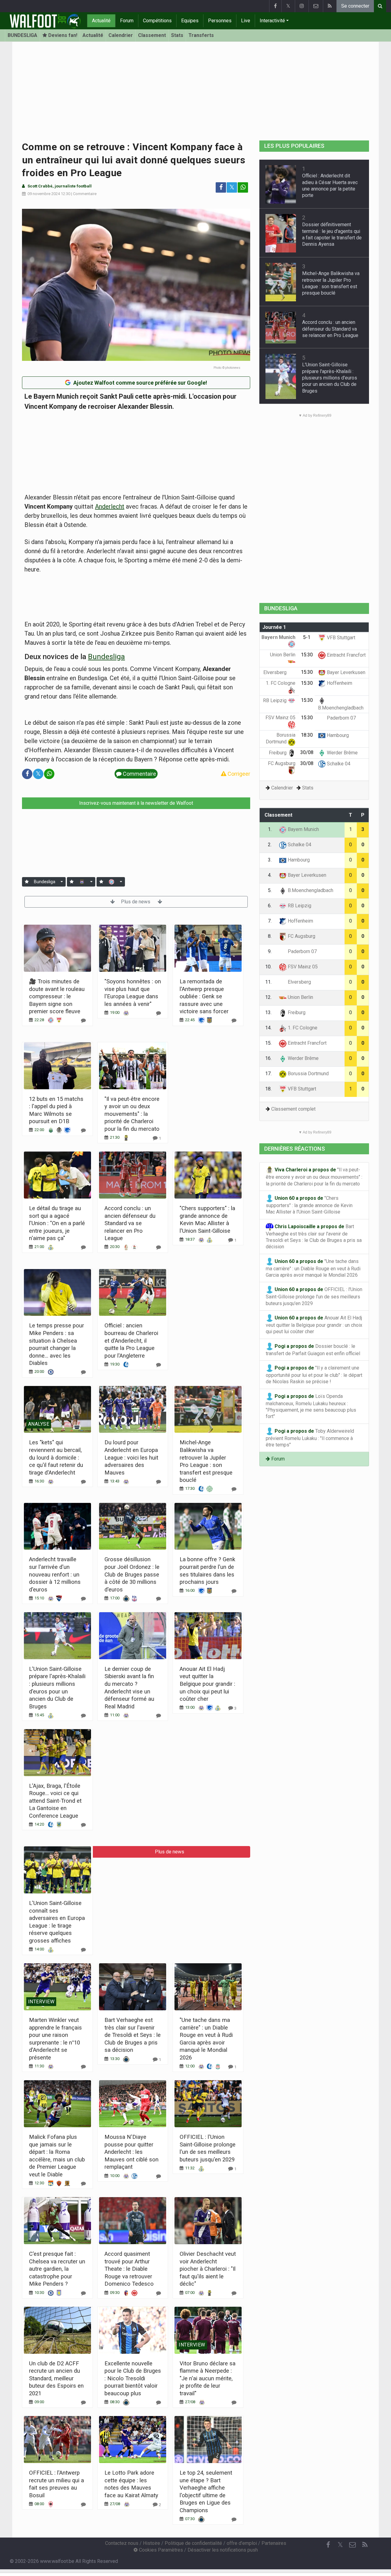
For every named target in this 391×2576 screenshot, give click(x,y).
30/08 (307, 752)
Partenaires (274, 2543)
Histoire (152, 2543)
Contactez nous (122, 2543)
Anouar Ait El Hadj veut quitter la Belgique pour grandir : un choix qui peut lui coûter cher (207, 1684)
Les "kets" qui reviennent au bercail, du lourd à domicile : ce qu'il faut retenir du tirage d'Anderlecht (56, 1457)
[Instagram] (302, 6)
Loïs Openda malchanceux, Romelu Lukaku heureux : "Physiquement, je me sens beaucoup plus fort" (311, 1406)
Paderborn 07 (341, 718)
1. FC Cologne (302, 1028)
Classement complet (293, 1109)
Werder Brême (342, 753)
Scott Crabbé (40, 186)
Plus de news (136, 902)
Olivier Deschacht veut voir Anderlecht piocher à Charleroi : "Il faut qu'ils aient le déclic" (208, 2269)
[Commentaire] (83, 1020)
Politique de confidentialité (193, 2543)
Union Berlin (300, 997)
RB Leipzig (275, 700)
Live (246, 21)
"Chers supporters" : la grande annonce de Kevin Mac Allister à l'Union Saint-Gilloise (309, 1205)
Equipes (190, 21)
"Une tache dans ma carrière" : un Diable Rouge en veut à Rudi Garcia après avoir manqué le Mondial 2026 (313, 1268)
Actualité (101, 21)
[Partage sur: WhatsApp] (243, 187)
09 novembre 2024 (44, 194)
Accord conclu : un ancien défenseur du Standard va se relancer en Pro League (130, 1223)
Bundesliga (106, 657)
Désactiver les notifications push (223, 2550)
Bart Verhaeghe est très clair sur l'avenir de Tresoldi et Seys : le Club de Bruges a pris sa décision (133, 2035)
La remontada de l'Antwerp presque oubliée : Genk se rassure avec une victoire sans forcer (204, 996)
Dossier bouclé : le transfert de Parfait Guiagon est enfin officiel (313, 1350)
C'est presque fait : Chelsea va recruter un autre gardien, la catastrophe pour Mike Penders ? (57, 2269)
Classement (152, 35)
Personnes (220, 21)
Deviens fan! (62, 35)
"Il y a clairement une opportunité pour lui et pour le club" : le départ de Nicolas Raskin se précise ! (314, 1375)
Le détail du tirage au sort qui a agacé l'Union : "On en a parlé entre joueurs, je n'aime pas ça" (57, 1223)
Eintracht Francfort (346, 655)
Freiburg (278, 753)
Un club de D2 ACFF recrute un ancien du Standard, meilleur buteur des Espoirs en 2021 (56, 2378)
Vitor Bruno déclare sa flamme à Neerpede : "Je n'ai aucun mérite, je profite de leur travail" (208, 2378)
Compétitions (157, 21)
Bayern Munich (303, 829)
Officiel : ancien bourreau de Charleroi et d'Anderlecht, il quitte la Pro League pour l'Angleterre (131, 1340)
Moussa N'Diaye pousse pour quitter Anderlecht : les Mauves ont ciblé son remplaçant (132, 2152)
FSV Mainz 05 (302, 967)
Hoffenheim (339, 683)
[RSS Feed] (330, 6)
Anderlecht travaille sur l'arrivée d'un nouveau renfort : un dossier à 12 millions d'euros (55, 1574)
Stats (177, 35)
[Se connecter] (27, 882)
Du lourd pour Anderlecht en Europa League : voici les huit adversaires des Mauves (131, 1457)
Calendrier (121, 35)
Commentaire (85, 194)
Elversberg (276, 672)
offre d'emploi (242, 2543)
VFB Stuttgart (340, 638)
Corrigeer (238, 774)
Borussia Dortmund (308, 1074)
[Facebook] (275, 6)
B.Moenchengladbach (310, 890)
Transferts (201, 35)
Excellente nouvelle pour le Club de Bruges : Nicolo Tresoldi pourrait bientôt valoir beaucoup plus (133, 2378)
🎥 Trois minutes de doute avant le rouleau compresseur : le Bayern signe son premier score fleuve (57, 996)
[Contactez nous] (316, 6)
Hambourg (337, 735)
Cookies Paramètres (160, 2550)
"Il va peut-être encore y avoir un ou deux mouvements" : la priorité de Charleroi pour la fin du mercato (132, 1114)
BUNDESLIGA (22, 35)
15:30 (307, 655)
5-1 (307, 637)
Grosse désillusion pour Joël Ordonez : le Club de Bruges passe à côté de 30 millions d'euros (132, 1574)
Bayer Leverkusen (345, 672)
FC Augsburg (301, 936)
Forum (127, 21)
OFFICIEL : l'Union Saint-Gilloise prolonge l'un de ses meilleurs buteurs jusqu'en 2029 (314, 1296)
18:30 (307, 735)
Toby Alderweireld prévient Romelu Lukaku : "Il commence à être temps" (310, 1438)
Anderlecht (110, 506)
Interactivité (272, 21)
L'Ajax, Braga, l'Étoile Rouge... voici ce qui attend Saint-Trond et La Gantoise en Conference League (55, 1801)
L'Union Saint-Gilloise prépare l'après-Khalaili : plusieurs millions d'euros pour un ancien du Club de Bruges (330, 378)
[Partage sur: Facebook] (221, 187)
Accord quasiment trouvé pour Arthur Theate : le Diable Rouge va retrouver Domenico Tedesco (129, 2269)
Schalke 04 (338, 764)
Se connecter (355, 6)
